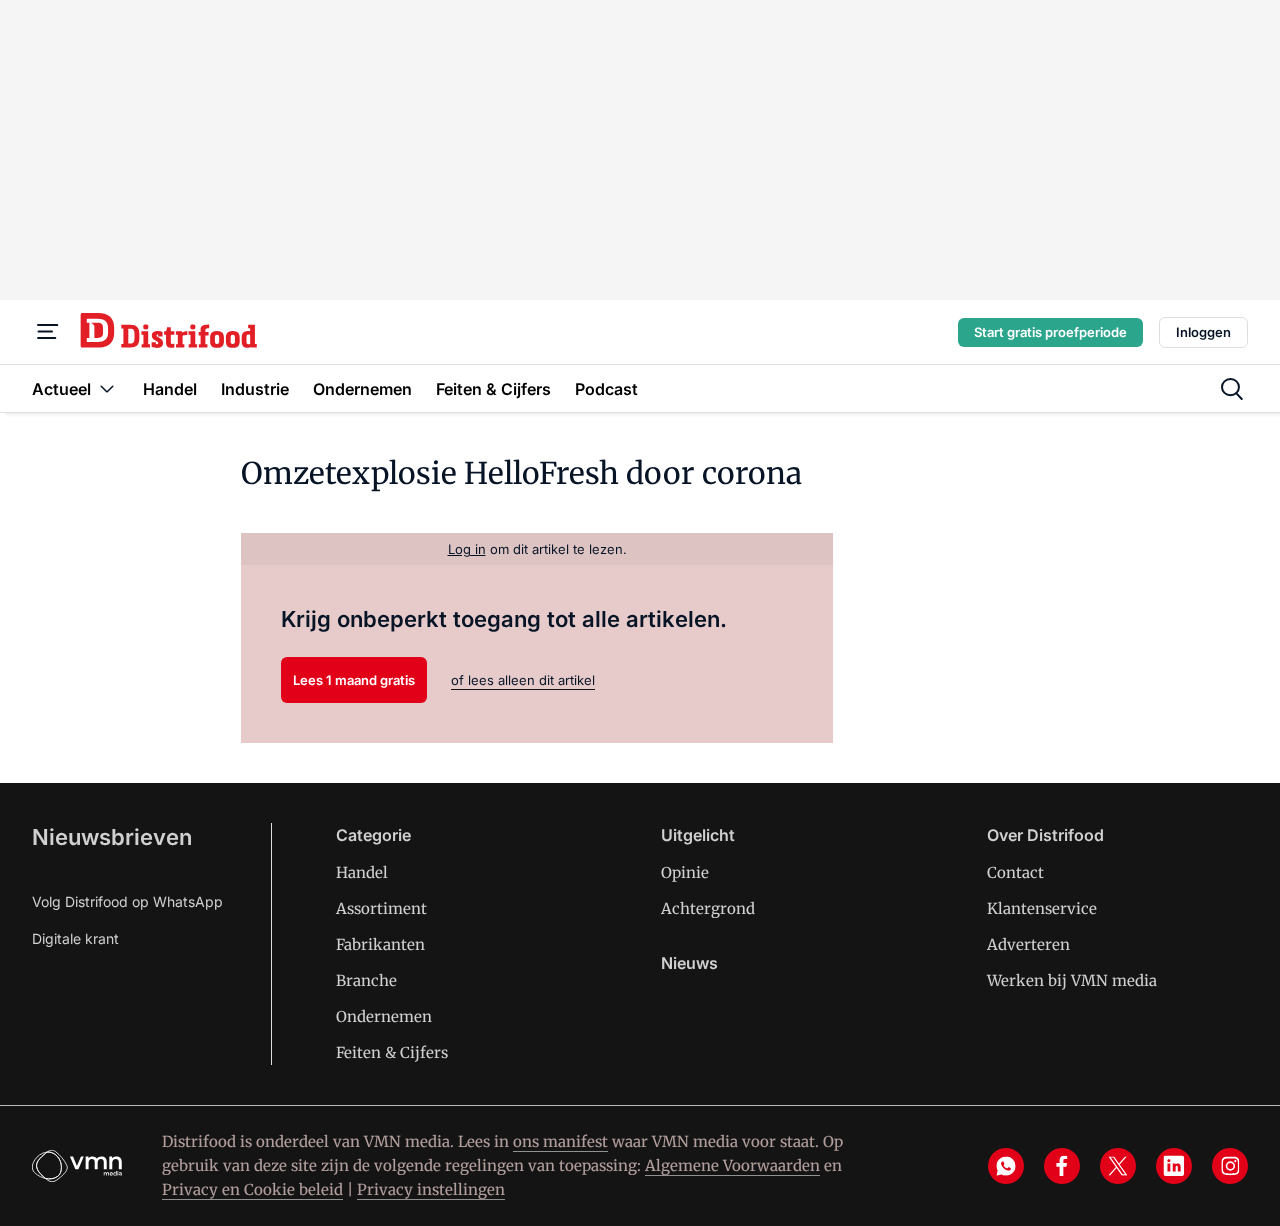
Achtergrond (708, 908)
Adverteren (1028, 944)
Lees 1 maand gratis (354, 680)
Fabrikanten (380, 944)
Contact (1015, 872)
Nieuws (689, 963)
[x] (1118, 1166)
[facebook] (1062, 1166)
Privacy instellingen (431, 1189)
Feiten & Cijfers (392, 1052)
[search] (1232, 389)
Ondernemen (384, 1016)
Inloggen (1203, 332)
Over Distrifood (1045, 835)
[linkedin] (1174, 1166)
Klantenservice (1042, 908)
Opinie (685, 872)
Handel (362, 872)
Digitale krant (75, 938)
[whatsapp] (1006, 1166)
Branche (366, 980)
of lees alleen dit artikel (523, 680)
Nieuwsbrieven (112, 837)
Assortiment (381, 908)
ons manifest (560, 1141)
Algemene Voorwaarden (732, 1165)
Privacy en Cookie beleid (252, 1189)
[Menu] (48, 332)
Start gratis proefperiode (1050, 332)
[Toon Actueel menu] (107, 388)
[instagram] (1230, 1166)
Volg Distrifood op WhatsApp (127, 901)
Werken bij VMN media (1072, 980)
